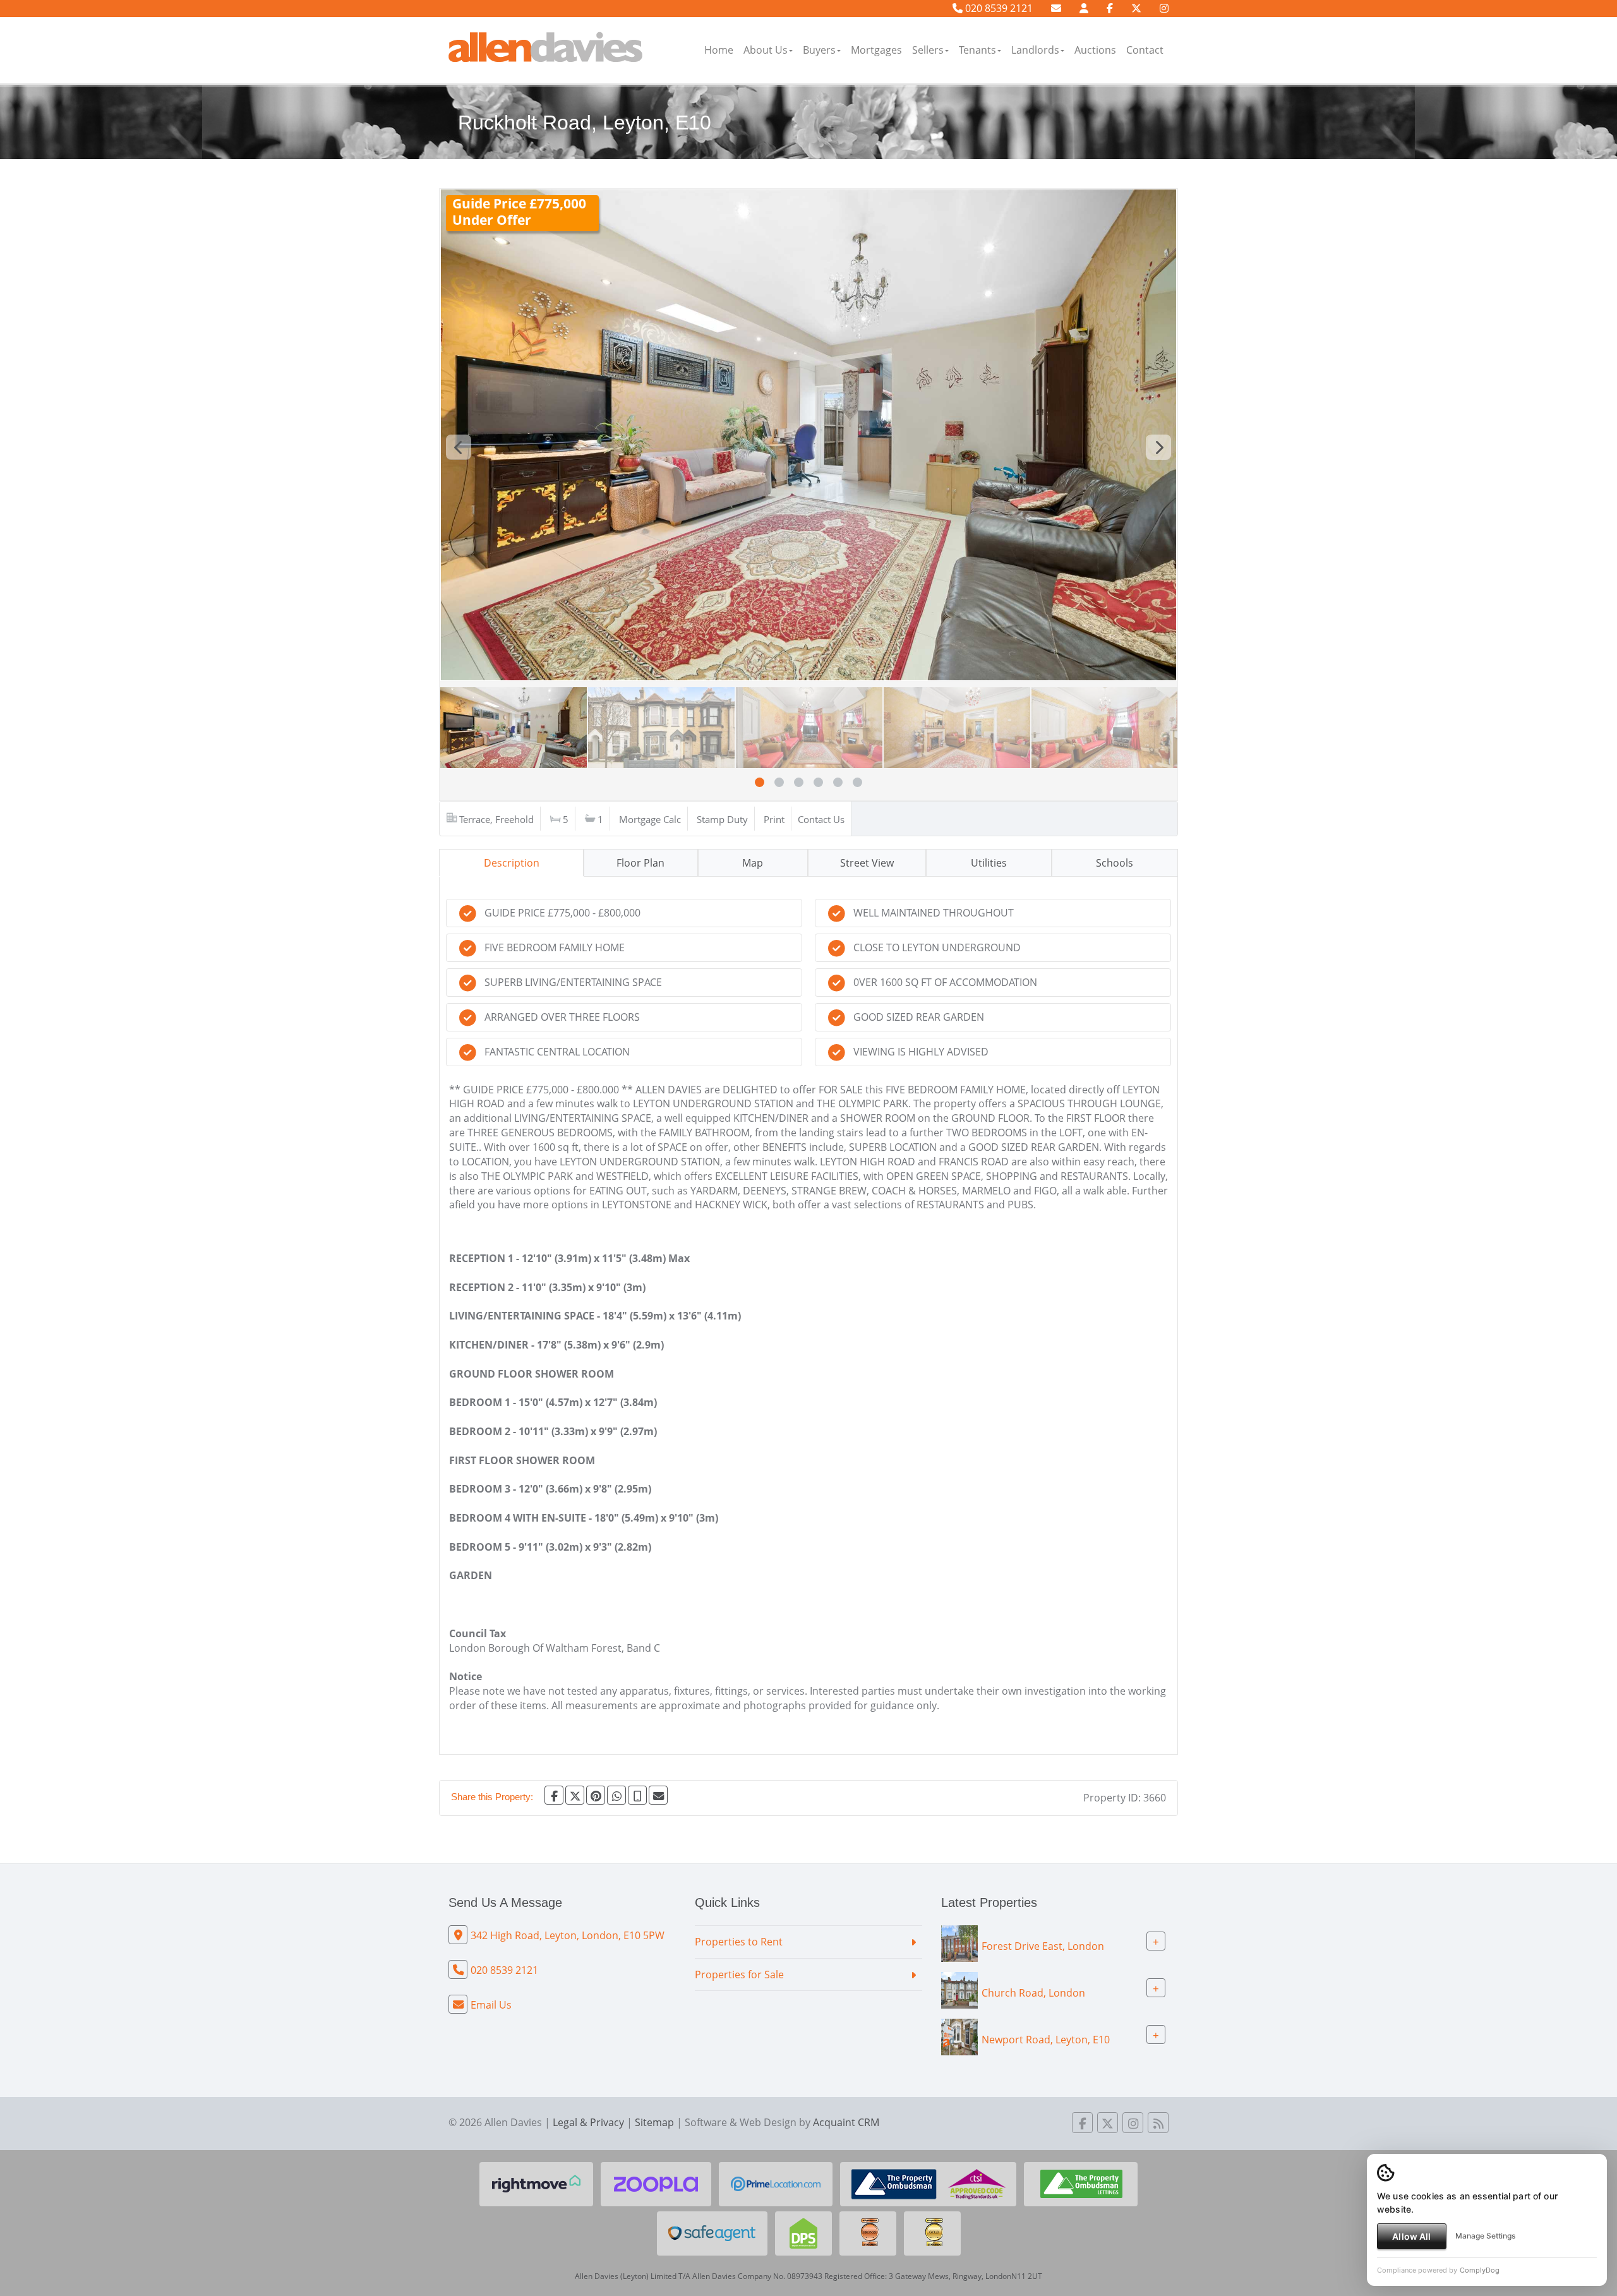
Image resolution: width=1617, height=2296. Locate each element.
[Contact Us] (1084, 8)
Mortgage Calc (650, 819)
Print (774, 819)
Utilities (989, 863)
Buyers (819, 50)
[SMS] (637, 1795)
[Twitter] (1136, 8)
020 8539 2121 (998, 8)
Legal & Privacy (588, 2122)
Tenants (977, 50)
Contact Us (821, 819)
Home (719, 50)
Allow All (1411, 2236)
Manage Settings (1485, 2236)
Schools (1115, 863)
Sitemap (654, 2122)
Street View (867, 863)
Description (512, 863)
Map (753, 863)
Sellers (928, 50)
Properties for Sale (739, 1974)
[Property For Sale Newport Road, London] (959, 2036)
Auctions (1095, 50)
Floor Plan (640, 863)
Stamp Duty (722, 819)
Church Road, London (1033, 1992)
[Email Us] (1056, 8)
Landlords (1035, 50)
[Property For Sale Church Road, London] (959, 1989)
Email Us (491, 2005)
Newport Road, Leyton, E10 (1046, 2039)
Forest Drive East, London (1043, 1945)
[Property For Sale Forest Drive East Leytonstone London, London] (959, 1942)
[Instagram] (1164, 8)
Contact (1145, 50)
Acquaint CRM (846, 2122)
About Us (766, 50)
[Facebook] (1110, 8)
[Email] (658, 1795)
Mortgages (876, 50)
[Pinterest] (596, 1795)
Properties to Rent (739, 1942)
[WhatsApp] (616, 1795)
